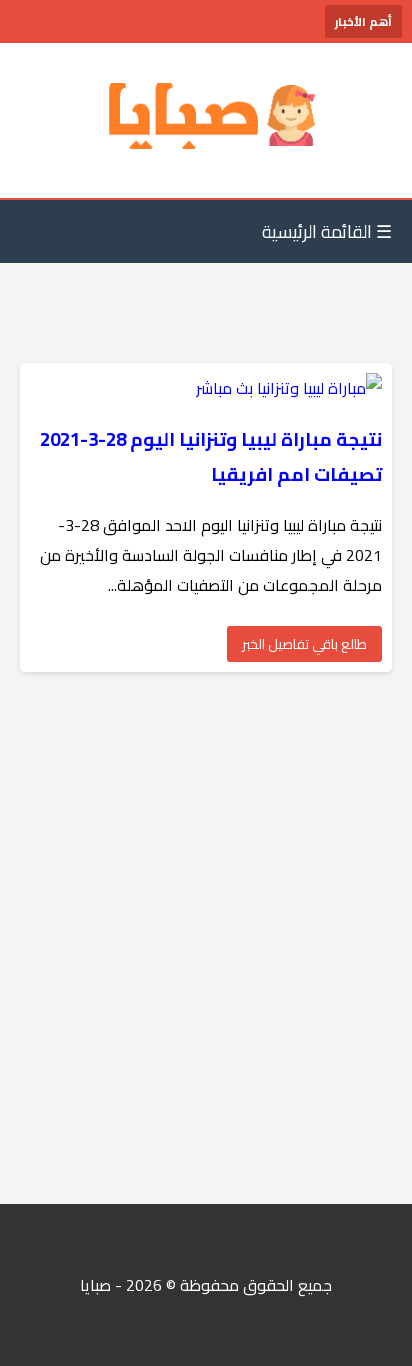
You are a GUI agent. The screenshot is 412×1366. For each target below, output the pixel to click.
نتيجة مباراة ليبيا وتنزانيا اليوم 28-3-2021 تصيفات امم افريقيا (211, 457)
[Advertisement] (206, 938)
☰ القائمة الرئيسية (327, 231)
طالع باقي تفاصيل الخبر (304, 644)
